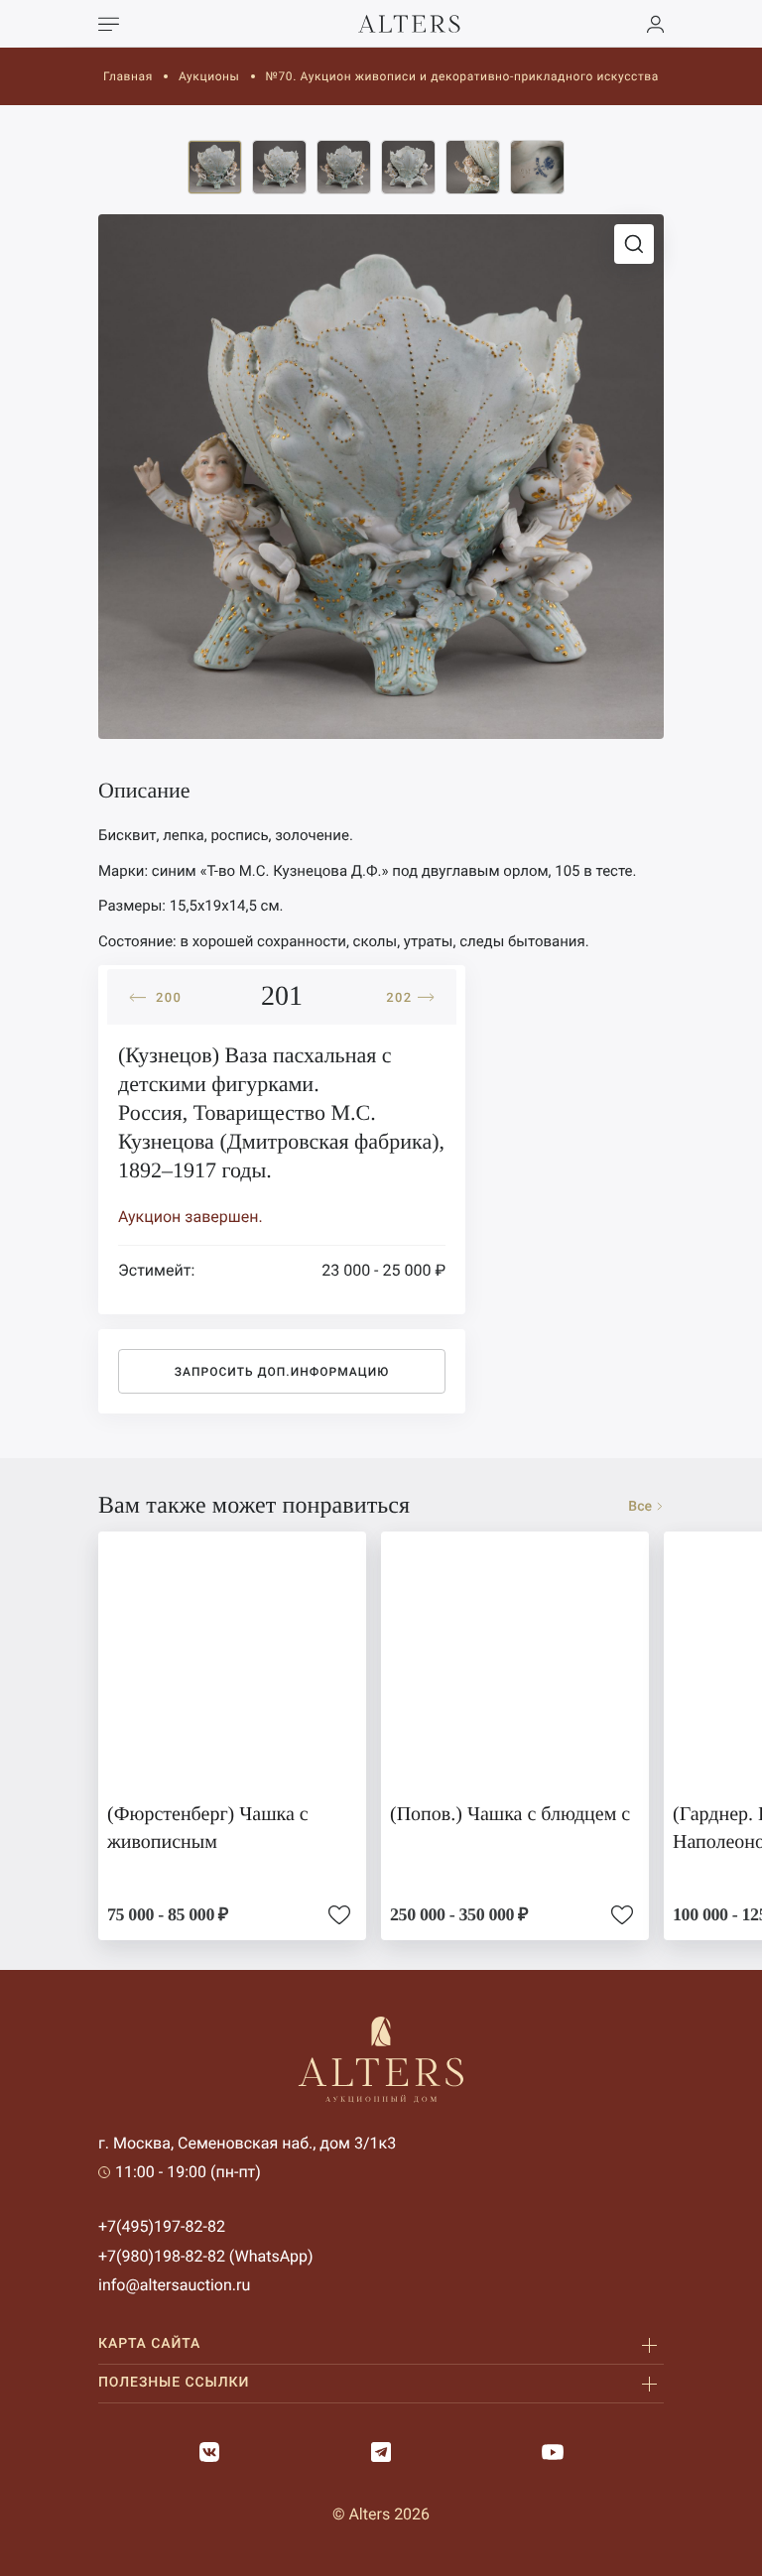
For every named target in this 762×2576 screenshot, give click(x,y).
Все (640, 1507)
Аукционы (209, 76)
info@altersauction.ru (174, 2285)
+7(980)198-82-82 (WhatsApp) (206, 2256)
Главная (128, 76)
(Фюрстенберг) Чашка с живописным (208, 1828)
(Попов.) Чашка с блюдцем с (510, 1814)
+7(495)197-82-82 (162, 2226)
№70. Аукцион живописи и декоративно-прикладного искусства (462, 76)
